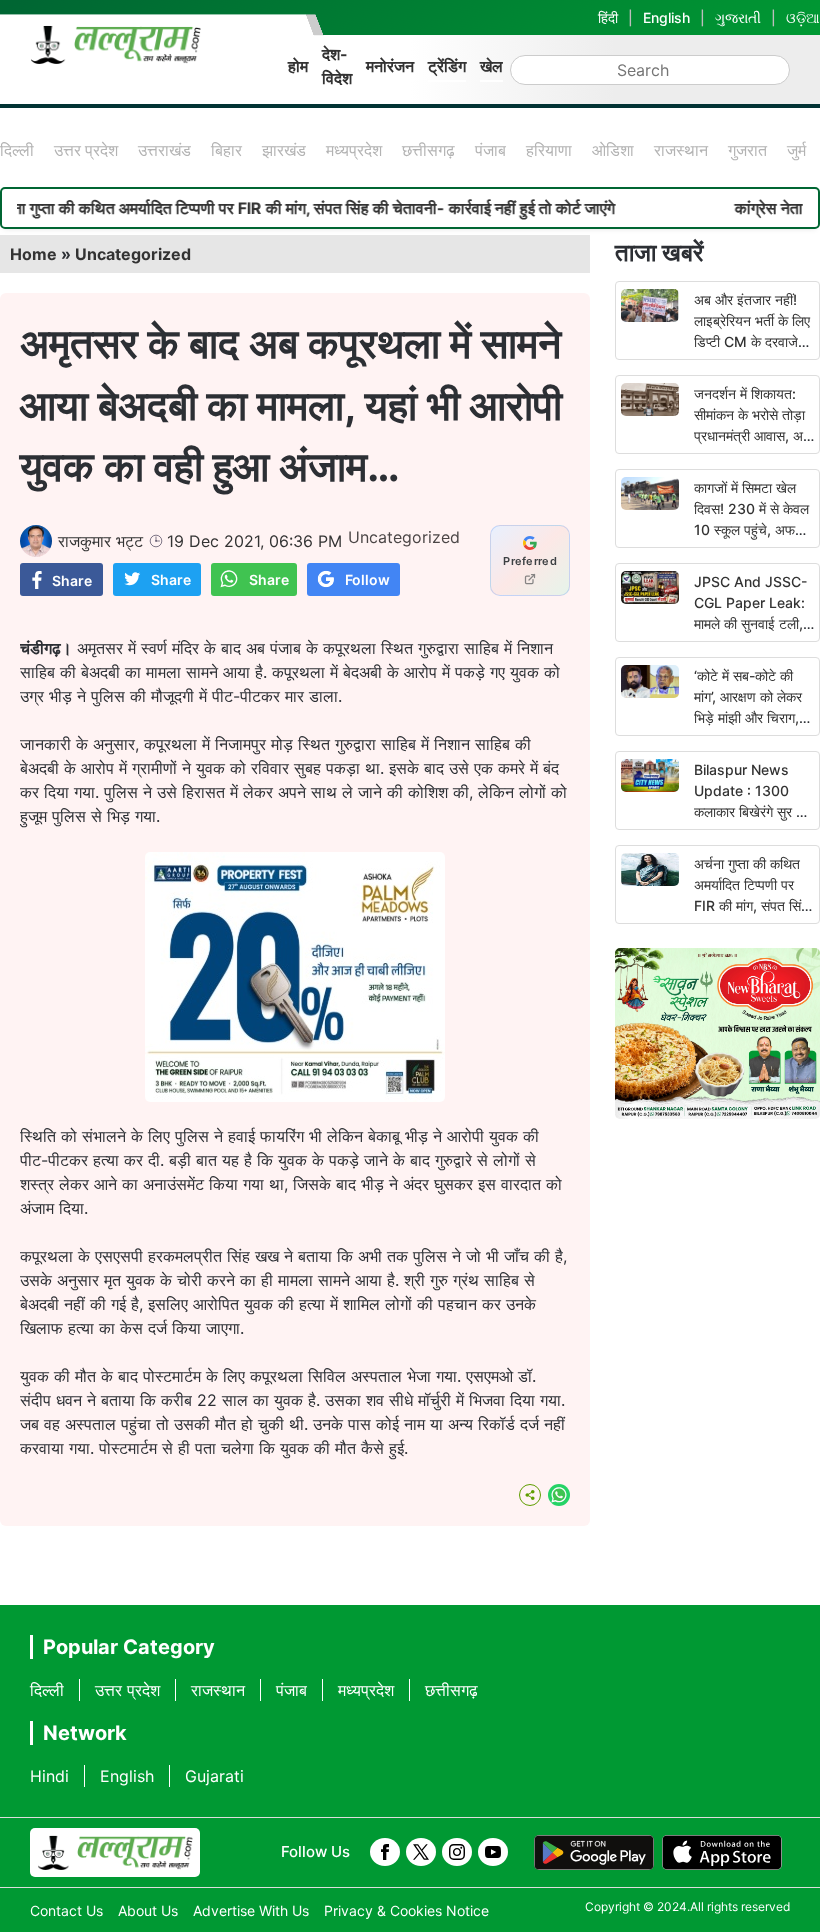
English (666, 17)
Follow (367, 579)
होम (298, 66)
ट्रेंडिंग (447, 66)
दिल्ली (17, 150)
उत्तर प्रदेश (86, 150)
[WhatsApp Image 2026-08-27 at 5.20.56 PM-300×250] (295, 1096)
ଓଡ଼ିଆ (803, 17)
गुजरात (747, 150)
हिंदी (608, 17)
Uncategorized (133, 254)
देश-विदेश (337, 66)
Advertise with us (251, 1910)
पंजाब (490, 150)
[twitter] (421, 1852)
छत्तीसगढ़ (428, 150)
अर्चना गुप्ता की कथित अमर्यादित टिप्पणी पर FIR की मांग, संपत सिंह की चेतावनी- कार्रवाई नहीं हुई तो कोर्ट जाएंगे (751, 905)
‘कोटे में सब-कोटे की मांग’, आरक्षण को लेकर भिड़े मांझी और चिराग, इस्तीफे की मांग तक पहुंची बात (748, 717)
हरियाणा (549, 150)
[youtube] (493, 1852)
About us (148, 1910)
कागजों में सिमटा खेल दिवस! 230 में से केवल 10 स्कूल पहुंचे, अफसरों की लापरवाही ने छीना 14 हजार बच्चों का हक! (753, 529)
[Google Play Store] (594, 1853)
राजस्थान (681, 150)
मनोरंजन (390, 66)
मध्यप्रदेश (354, 150)
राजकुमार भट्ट (100, 541)
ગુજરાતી (738, 17)
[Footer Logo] (115, 1853)
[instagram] (457, 1852)
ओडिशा (613, 150)
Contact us (66, 1910)
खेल (491, 66)
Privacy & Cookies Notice (406, 1910)
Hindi (49, 1776)
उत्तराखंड (164, 150)
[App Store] (722, 1853)
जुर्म (796, 150)
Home (33, 254)
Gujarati (214, 1776)
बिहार (226, 150)
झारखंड (284, 150)
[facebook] (385, 1852)
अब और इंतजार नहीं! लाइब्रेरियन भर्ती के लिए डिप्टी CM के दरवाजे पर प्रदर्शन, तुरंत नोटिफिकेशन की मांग (752, 341)
